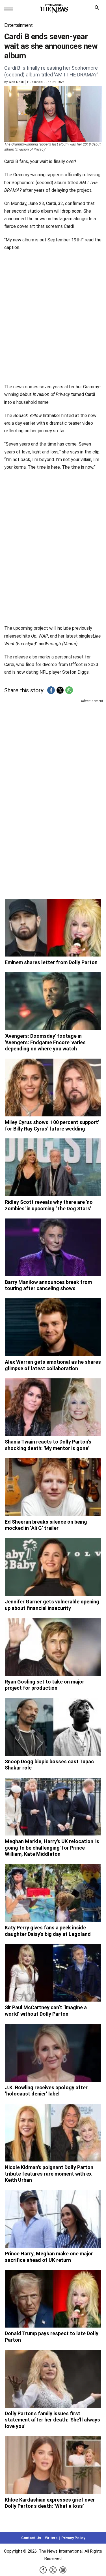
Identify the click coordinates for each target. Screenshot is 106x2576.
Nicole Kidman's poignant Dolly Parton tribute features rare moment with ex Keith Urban (49, 2174)
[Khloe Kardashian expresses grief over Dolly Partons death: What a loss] (53, 2465)
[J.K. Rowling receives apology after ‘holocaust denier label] (53, 2053)
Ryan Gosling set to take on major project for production (45, 1685)
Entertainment (19, 25)
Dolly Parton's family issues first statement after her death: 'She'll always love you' (52, 2420)
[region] (53, 748)
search (98, 9)
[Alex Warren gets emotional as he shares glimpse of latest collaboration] (53, 1327)
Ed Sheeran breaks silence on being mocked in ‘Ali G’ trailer (46, 1525)
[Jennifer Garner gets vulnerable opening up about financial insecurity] (53, 1567)
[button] (51, 690)
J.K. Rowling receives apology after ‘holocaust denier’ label (46, 2091)
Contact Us (31, 2538)
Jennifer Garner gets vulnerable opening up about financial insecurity (52, 1605)
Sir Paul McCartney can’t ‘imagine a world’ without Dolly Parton (46, 2011)
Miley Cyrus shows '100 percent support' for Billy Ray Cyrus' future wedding (52, 1125)
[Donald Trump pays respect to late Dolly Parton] (53, 2299)
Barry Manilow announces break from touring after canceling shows (48, 1285)
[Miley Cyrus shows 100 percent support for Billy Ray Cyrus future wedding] (53, 1088)
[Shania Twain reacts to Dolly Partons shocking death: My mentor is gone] (53, 1407)
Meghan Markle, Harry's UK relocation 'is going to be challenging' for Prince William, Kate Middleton (52, 1848)
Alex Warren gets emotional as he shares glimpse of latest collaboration (53, 1365)
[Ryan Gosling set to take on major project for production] (53, 1647)
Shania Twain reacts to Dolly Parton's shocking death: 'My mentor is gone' (48, 1445)
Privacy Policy (73, 2538)
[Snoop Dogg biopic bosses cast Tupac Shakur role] (53, 1727)
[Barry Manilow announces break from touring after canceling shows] (53, 1247)
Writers (51, 2538)
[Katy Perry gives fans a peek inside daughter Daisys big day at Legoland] (53, 1893)
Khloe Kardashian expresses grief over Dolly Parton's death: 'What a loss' (50, 2503)
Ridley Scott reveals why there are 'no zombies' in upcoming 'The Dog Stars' (49, 1205)
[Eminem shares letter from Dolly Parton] (53, 928)
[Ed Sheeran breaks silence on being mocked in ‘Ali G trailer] (53, 1487)
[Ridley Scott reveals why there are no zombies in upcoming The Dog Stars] (53, 1167)
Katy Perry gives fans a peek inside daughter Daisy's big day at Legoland (48, 1931)
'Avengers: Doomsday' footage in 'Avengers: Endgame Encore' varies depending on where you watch (45, 1042)
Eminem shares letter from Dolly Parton (51, 962)
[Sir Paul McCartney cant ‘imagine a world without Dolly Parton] (53, 1973)
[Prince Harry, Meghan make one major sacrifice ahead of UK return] (53, 2219)
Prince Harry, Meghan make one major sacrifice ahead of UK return (49, 2257)
